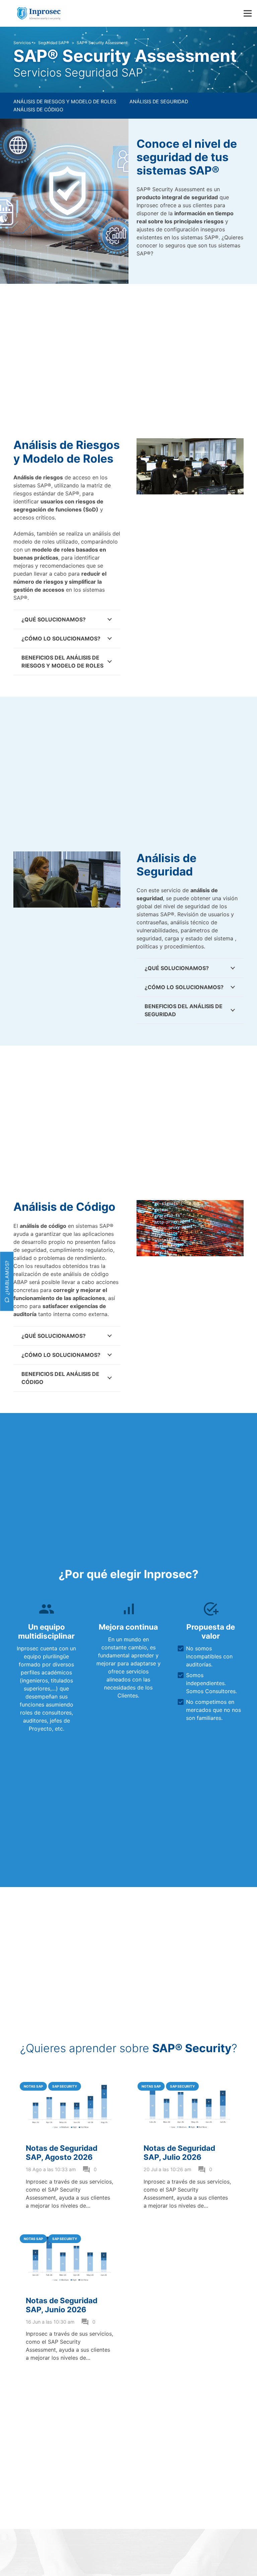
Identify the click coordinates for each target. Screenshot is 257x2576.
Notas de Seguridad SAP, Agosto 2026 (62, 2152)
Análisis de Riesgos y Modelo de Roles (65, 101)
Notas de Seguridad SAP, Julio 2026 (179, 2152)
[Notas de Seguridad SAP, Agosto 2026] (70, 2079)
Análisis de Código (38, 109)
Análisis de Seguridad (159, 101)
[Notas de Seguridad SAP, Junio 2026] (70, 2231)
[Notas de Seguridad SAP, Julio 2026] (187, 2079)
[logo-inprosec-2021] (42, 13)
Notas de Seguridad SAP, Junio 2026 (62, 2305)
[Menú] (248, 13)
